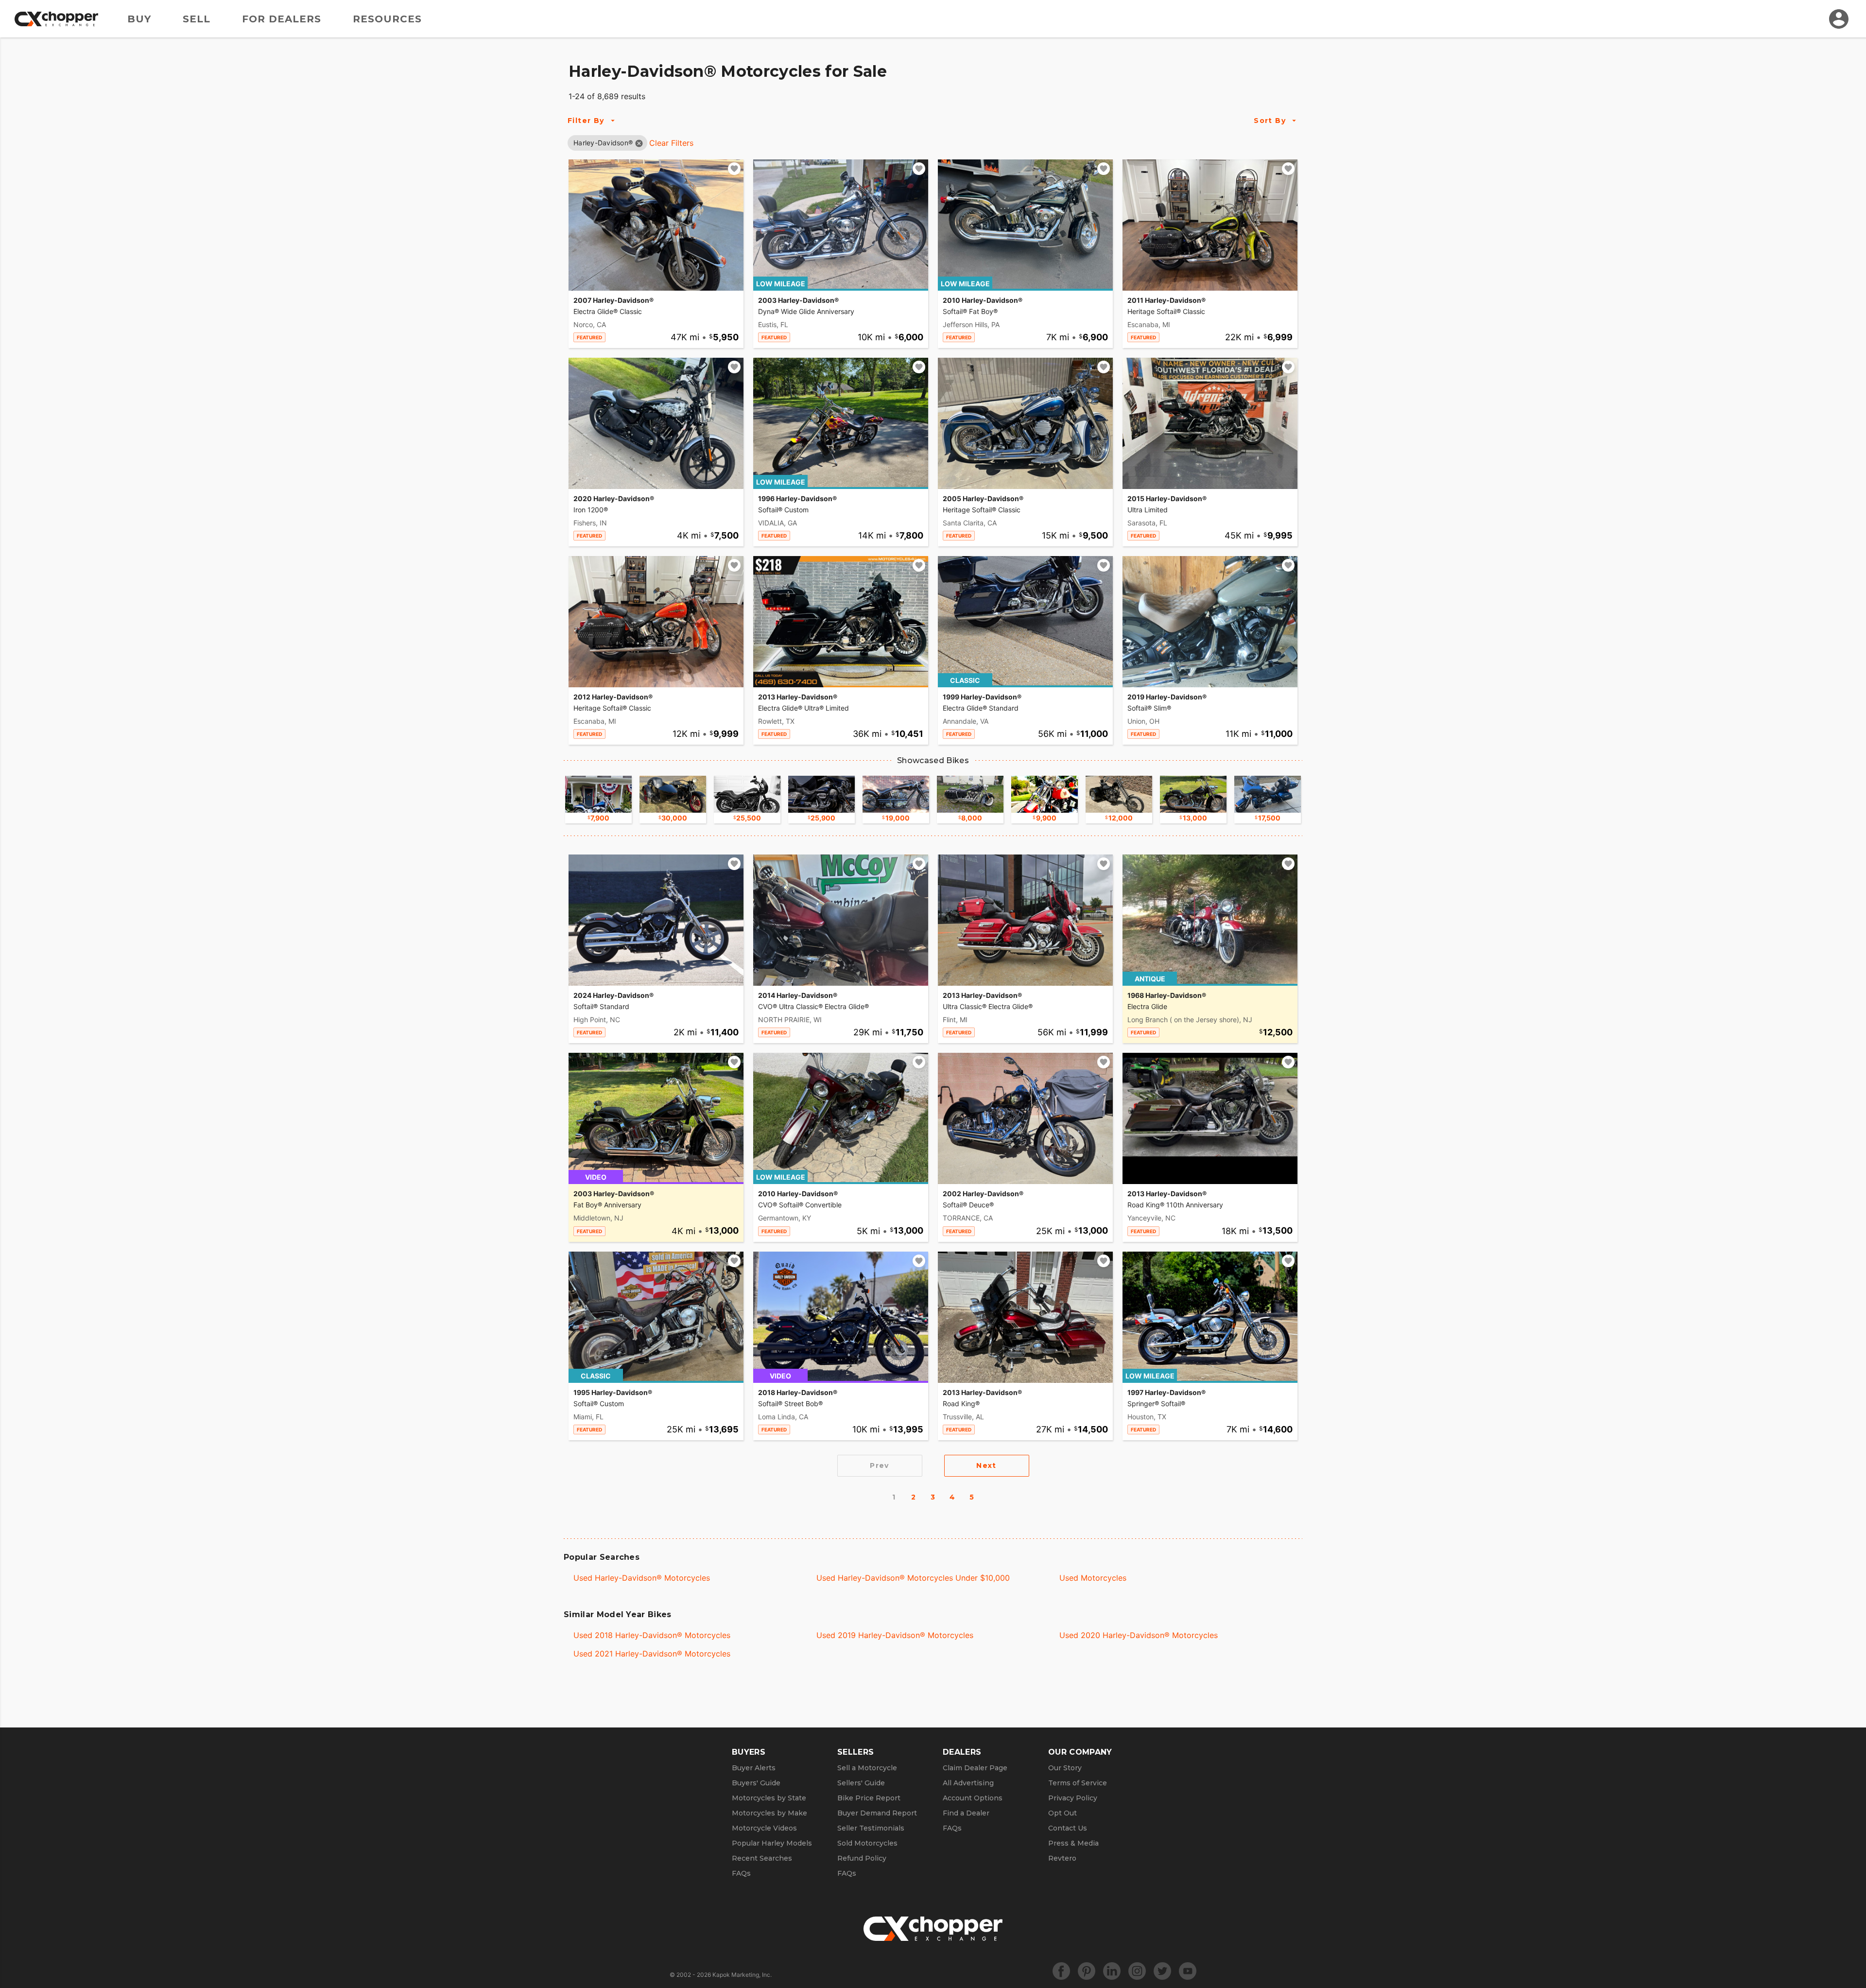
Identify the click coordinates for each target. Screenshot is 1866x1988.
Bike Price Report (869, 1798)
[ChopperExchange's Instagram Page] (1137, 1971)
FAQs (741, 1873)
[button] (603, 143)
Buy (139, 19)
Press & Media (1073, 1843)
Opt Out (1063, 1813)
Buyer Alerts (754, 1768)
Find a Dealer (966, 1813)
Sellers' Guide (861, 1783)
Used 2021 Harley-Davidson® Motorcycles (652, 1654)
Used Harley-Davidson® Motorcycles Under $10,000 (913, 1578)
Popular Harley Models (772, 1843)
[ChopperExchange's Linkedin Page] (1112, 1971)
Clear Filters (671, 143)
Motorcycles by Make (769, 1813)
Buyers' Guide (756, 1783)
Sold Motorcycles (867, 1843)
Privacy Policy (1073, 1798)
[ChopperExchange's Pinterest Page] (1087, 1971)
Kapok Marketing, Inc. (742, 1975)
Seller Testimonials (871, 1828)
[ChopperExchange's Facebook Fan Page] (1061, 1971)
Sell (197, 19)
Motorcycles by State (769, 1798)
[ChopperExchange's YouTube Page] (1188, 1971)
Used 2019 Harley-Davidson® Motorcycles (895, 1635)
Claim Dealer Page (975, 1768)
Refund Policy (862, 1858)
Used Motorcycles (1093, 1578)
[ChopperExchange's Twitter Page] (1162, 1971)
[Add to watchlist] (734, 169)
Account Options (973, 1798)
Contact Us (1068, 1828)
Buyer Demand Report (877, 1813)
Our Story (1065, 1768)
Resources (387, 19)
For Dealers (282, 19)
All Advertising (968, 1783)
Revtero (1062, 1858)
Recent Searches (762, 1858)
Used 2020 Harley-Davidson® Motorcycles (1139, 1635)
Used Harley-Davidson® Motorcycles (642, 1578)
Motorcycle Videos (764, 1828)
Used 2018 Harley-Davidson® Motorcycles (652, 1635)
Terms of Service (1078, 1783)
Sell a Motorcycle (867, 1768)
